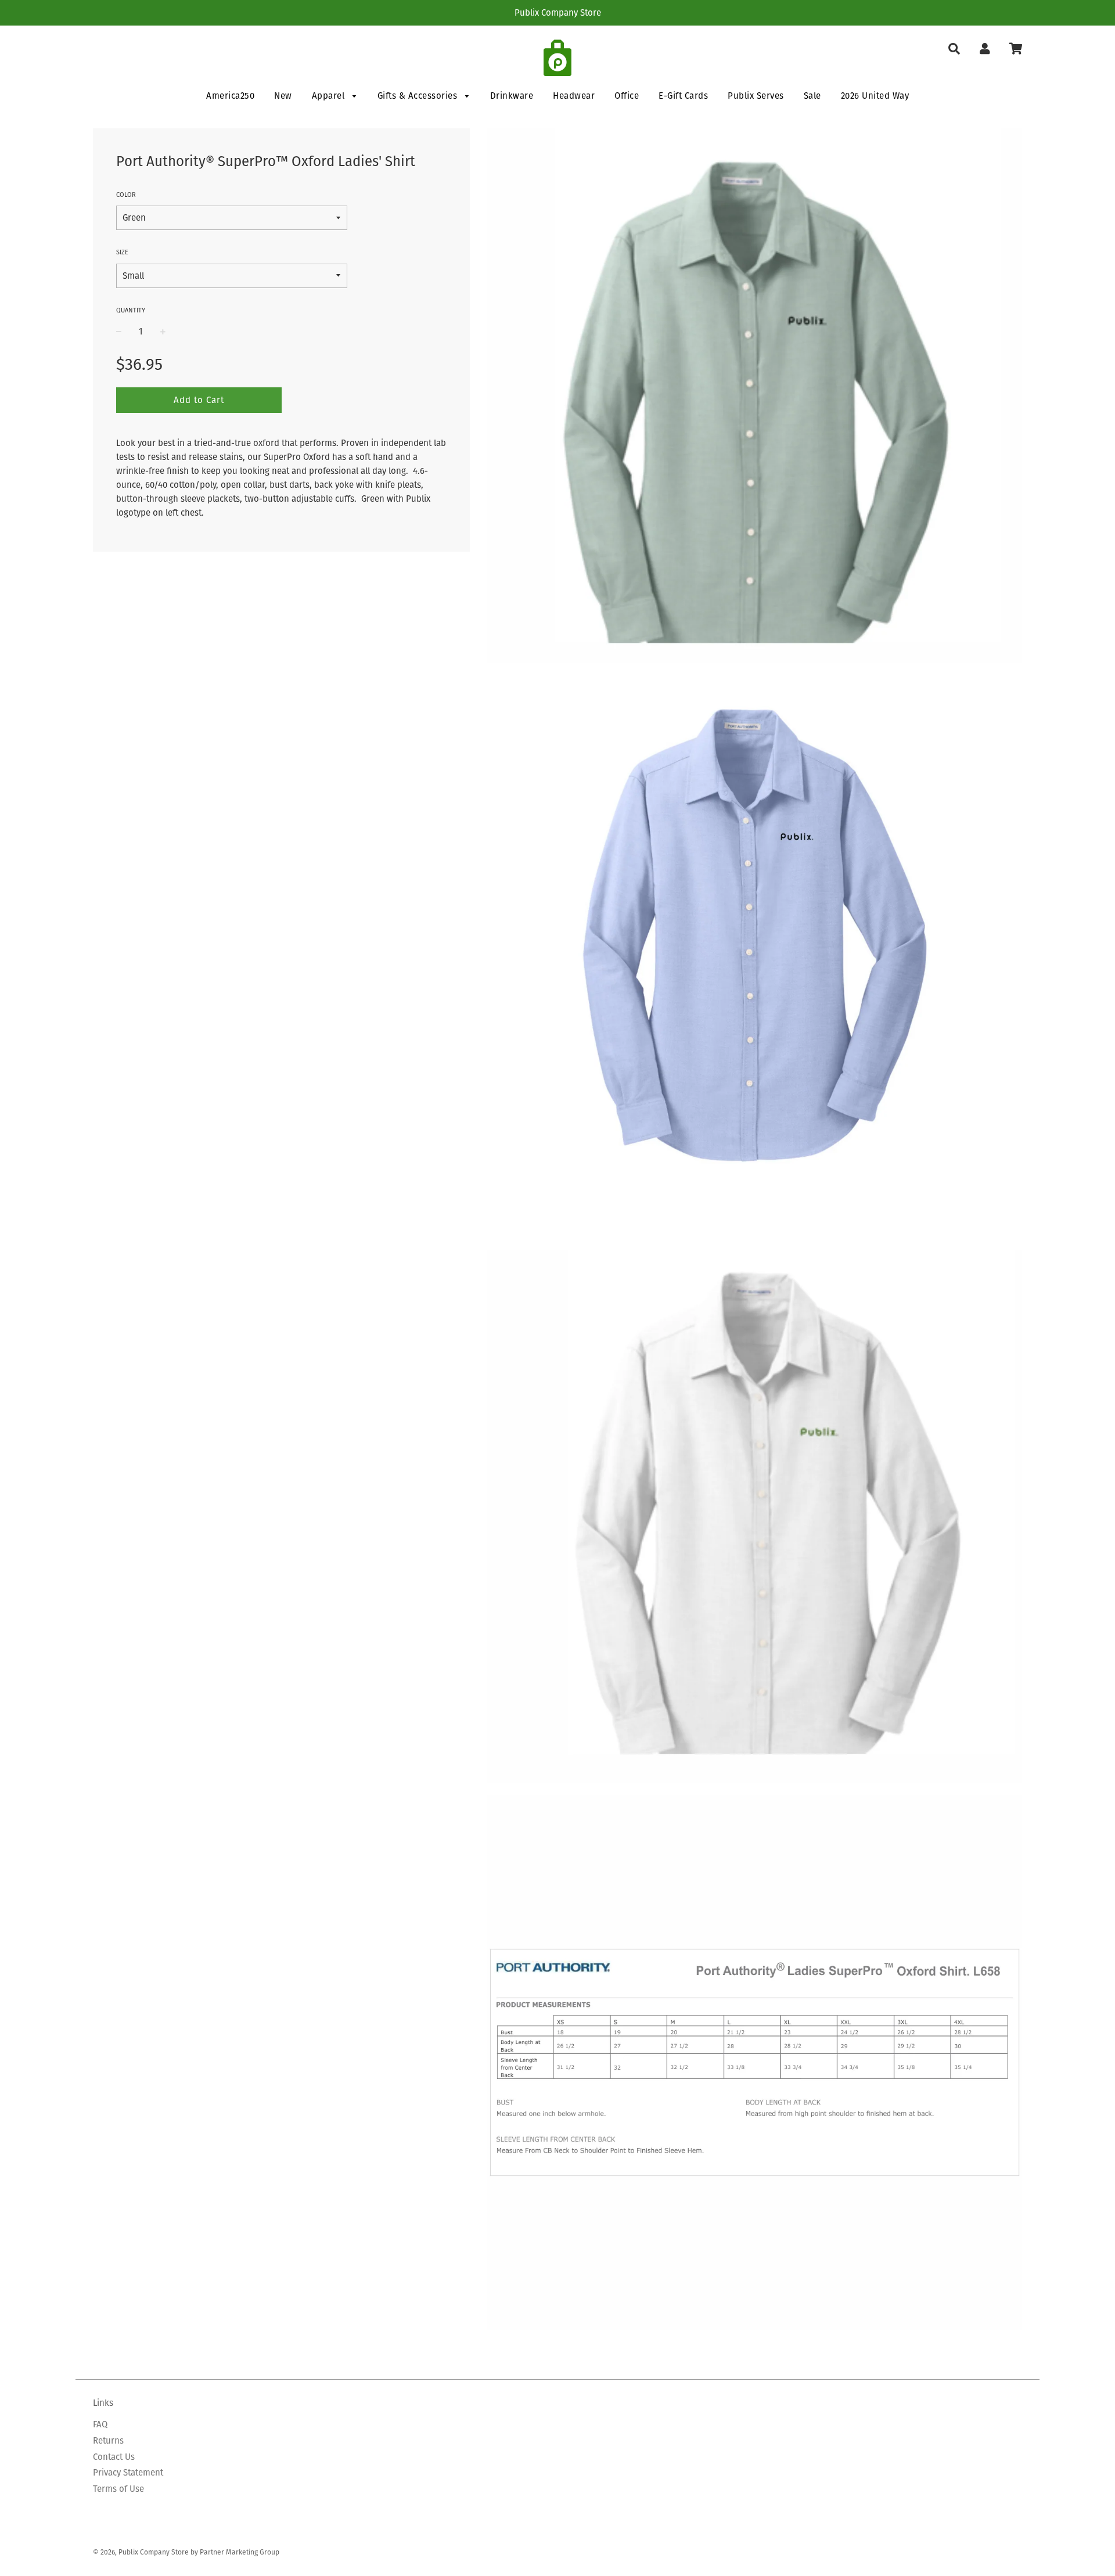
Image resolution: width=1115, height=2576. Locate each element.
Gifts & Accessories (419, 96)
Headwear (574, 96)
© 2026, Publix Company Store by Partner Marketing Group (186, 2552)
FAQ (100, 2424)
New (283, 96)
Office (627, 96)
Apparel (330, 96)
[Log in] (985, 49)
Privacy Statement (128, 2472)
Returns (108, 2440)
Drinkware (512, 96)
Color (126, 195)
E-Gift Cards (683, 96)
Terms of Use (118, 2489)
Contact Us (114, 2457)
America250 (230, 96)
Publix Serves (756, 96)
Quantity (131, 310)
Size (122, 252)
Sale (812, 96)
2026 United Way (875, 96)
